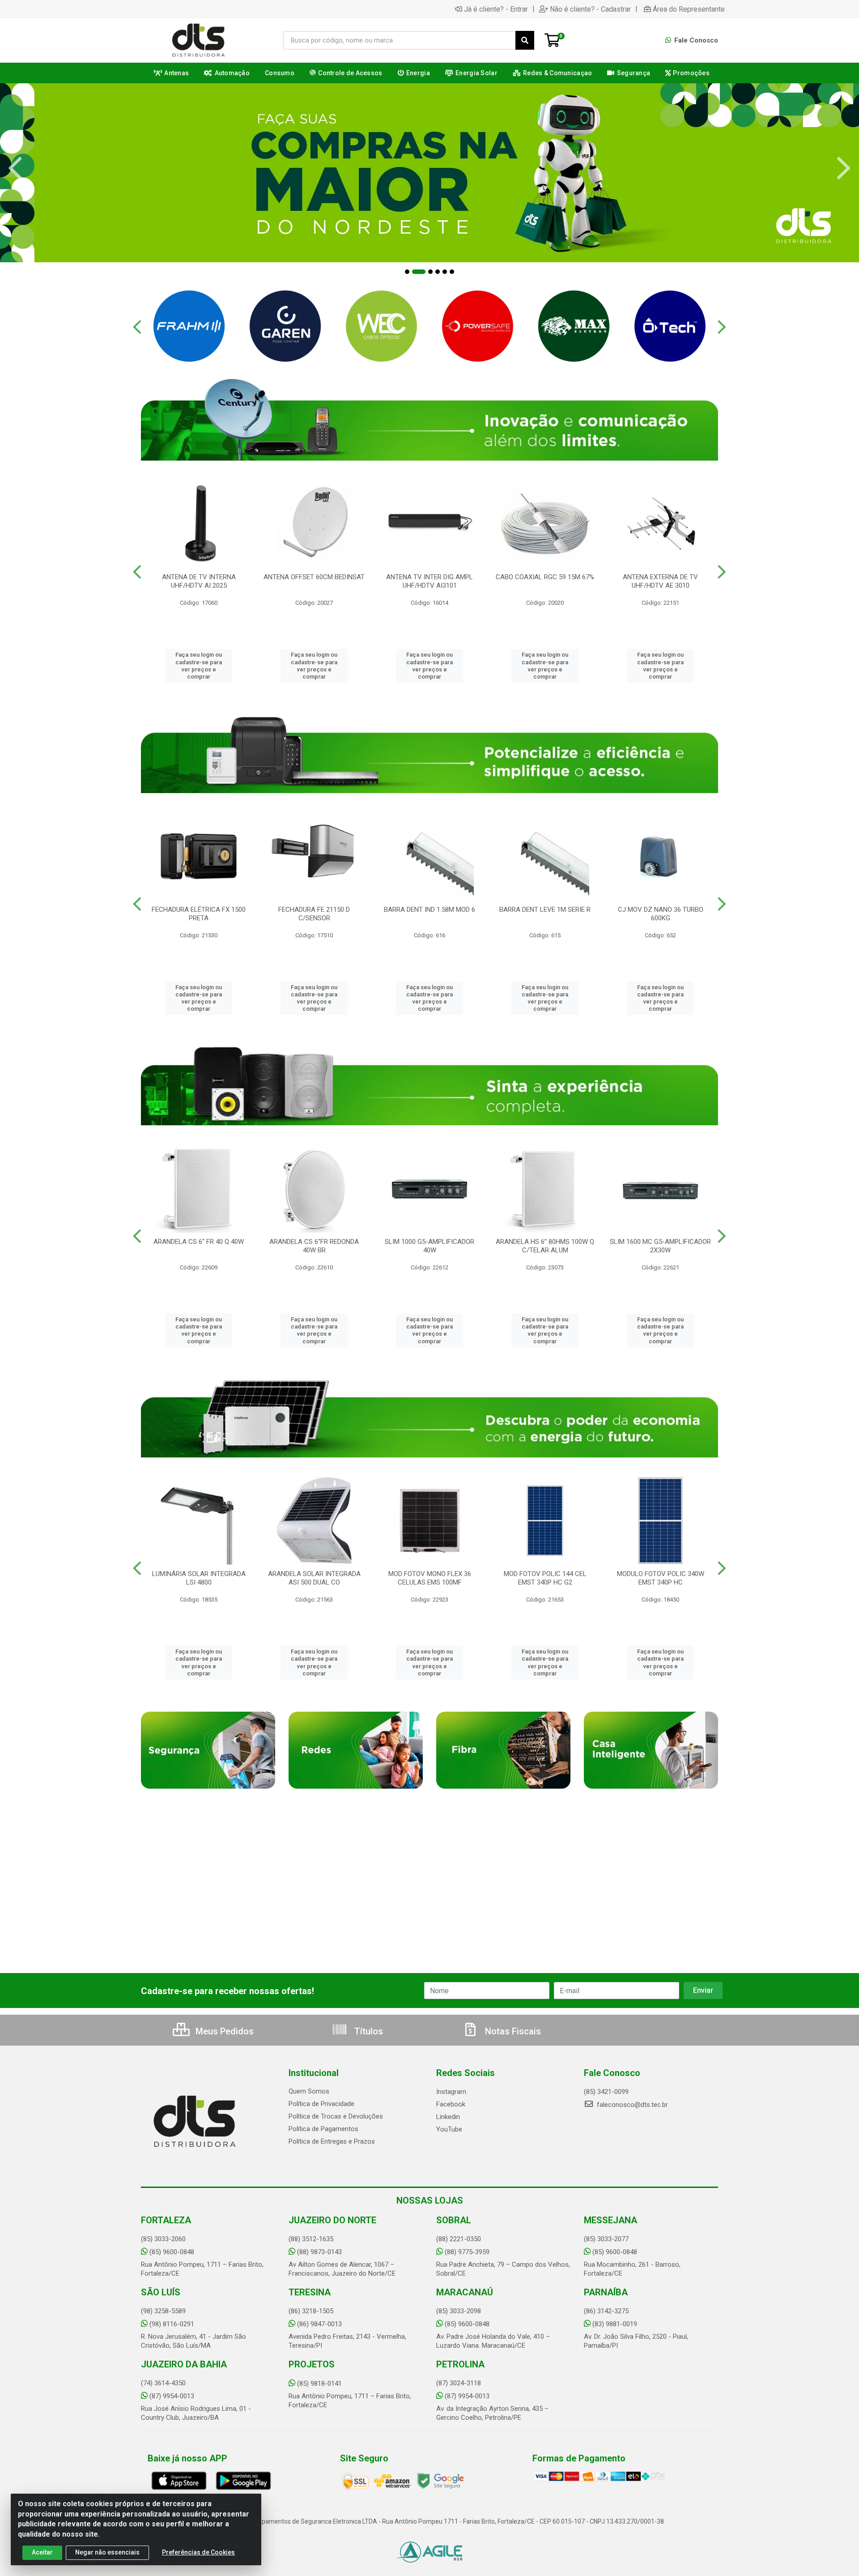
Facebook (451, 2104)
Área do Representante (689, 9)
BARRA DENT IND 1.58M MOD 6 (429, 910)
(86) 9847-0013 (319, 2324)
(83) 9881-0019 (615, 2324)
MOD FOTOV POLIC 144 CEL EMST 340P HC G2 (545, 1578)
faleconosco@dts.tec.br (631, 2105)
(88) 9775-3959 (467, 2252)
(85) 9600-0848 (172, 2252)
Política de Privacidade (321, 2104)
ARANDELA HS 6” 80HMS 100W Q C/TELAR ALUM (545, 1246)
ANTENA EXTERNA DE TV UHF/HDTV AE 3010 (660, 581)
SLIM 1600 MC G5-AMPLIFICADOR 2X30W (660, 1246)
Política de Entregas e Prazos (332, 2141)
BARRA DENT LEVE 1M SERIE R (545, 910)
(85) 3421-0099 (606, 2092)
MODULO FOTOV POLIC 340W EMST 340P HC (661, 1578)
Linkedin (448, 2117)
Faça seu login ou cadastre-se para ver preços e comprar (199, 666)
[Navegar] (15, 168)
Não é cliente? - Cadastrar (590, 9)
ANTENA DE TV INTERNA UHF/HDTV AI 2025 (199, 581)
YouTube (449, 2129)
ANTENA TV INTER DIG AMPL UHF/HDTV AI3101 (429, 581)
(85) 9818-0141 (319, 2384)
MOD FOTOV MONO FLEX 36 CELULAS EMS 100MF (430, 1578)
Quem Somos (309, 2091)
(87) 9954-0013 (172, 2396)
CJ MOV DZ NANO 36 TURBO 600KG (661, 914)
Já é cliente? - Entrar (496, 9)
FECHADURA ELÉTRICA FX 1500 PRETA (199, 914)
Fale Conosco (695, 40)
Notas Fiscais (512, 2031)
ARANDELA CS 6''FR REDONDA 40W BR (314, 1246)
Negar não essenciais (107, 2552)
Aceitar (42, 2552)
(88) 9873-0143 (319, 2252)
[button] (407, 272)
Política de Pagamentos (323, 2129)
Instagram (451, 2092)
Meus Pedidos (223, 2031)
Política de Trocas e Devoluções (336, 2116)
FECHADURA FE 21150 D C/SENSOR (314, 914)
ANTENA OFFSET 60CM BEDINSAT (314, 577)
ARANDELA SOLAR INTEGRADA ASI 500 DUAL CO (314, 1578)
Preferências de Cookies (198, 2552)
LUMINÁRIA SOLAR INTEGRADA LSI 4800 (199, 1578)
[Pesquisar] (525, 40)
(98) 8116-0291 (172, 2324)
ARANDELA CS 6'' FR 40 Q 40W (199, 1242)
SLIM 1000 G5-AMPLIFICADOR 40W (429, 1246)
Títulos (368, 2031)
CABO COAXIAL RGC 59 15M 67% (545, 577)
